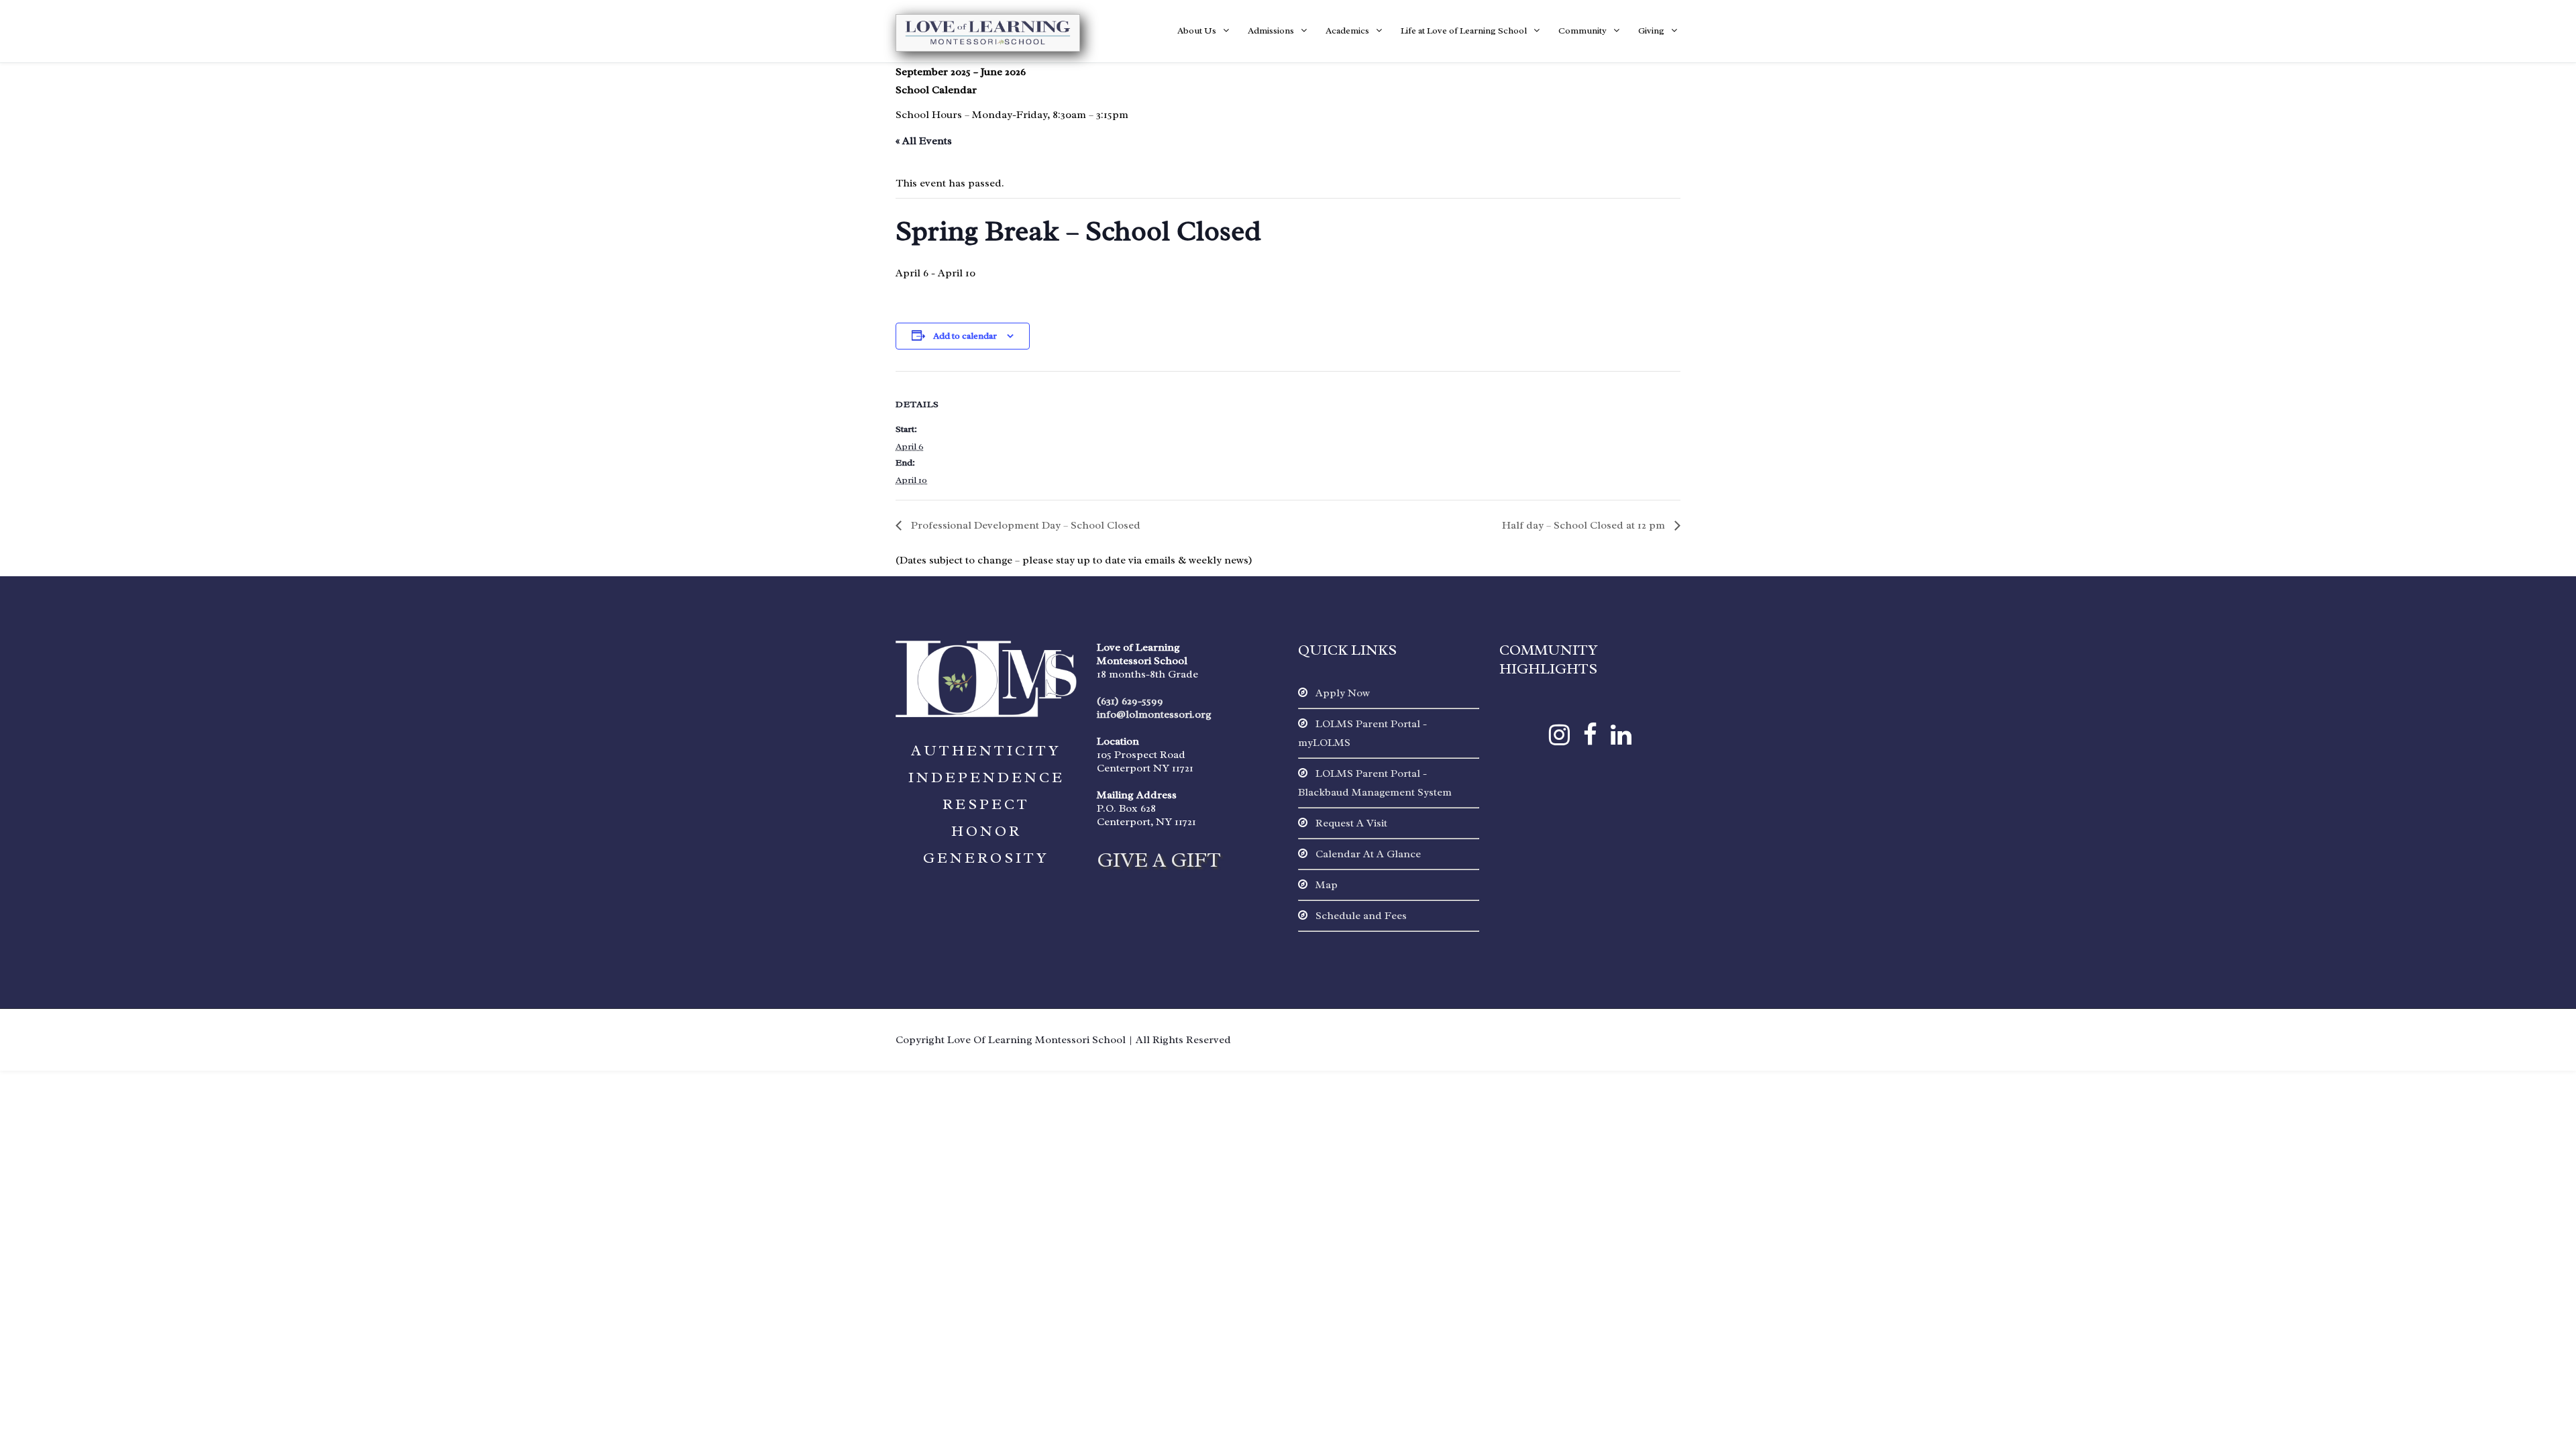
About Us (1197, 31)
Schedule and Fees (1360, 916)
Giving (1651, 31)
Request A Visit (1350, 823)
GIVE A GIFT (1159, 860)
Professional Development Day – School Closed (1024, 525)
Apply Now (1341, 693)
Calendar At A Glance (1367, 854)
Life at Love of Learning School (1464, 31)
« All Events (924, 141)
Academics (1347, 31)
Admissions (1271, 31)
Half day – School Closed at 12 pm (1585, 525)
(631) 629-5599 (1130, 701)
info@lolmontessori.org (1154, 714)
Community (1582, 31)
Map (1325, 885)
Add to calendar (965, 336)
